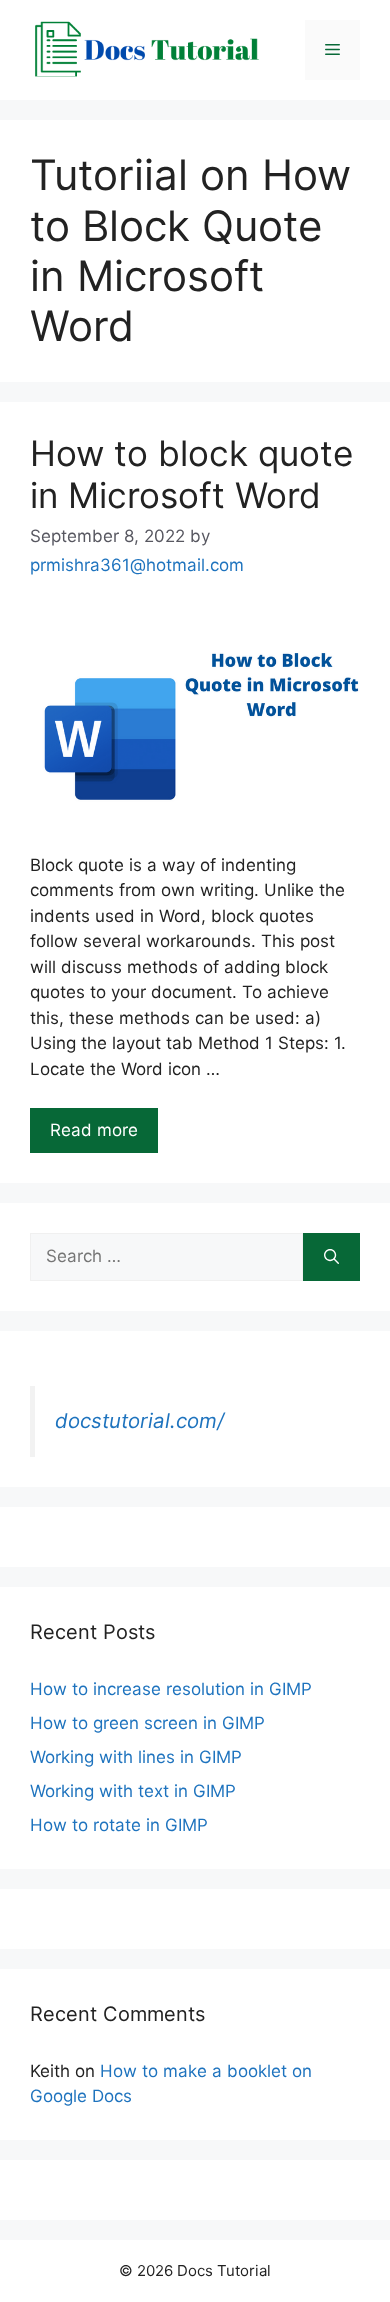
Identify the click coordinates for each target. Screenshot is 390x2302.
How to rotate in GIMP (119, 1825)
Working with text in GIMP (133, 1791)
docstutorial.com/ (139, 1420)
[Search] (331, 1257)
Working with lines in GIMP (136, 1757)
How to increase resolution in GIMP (171, 1689)
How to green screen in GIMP (147, 1723)
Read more (94, 1130)
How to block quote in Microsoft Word (191, 474)
